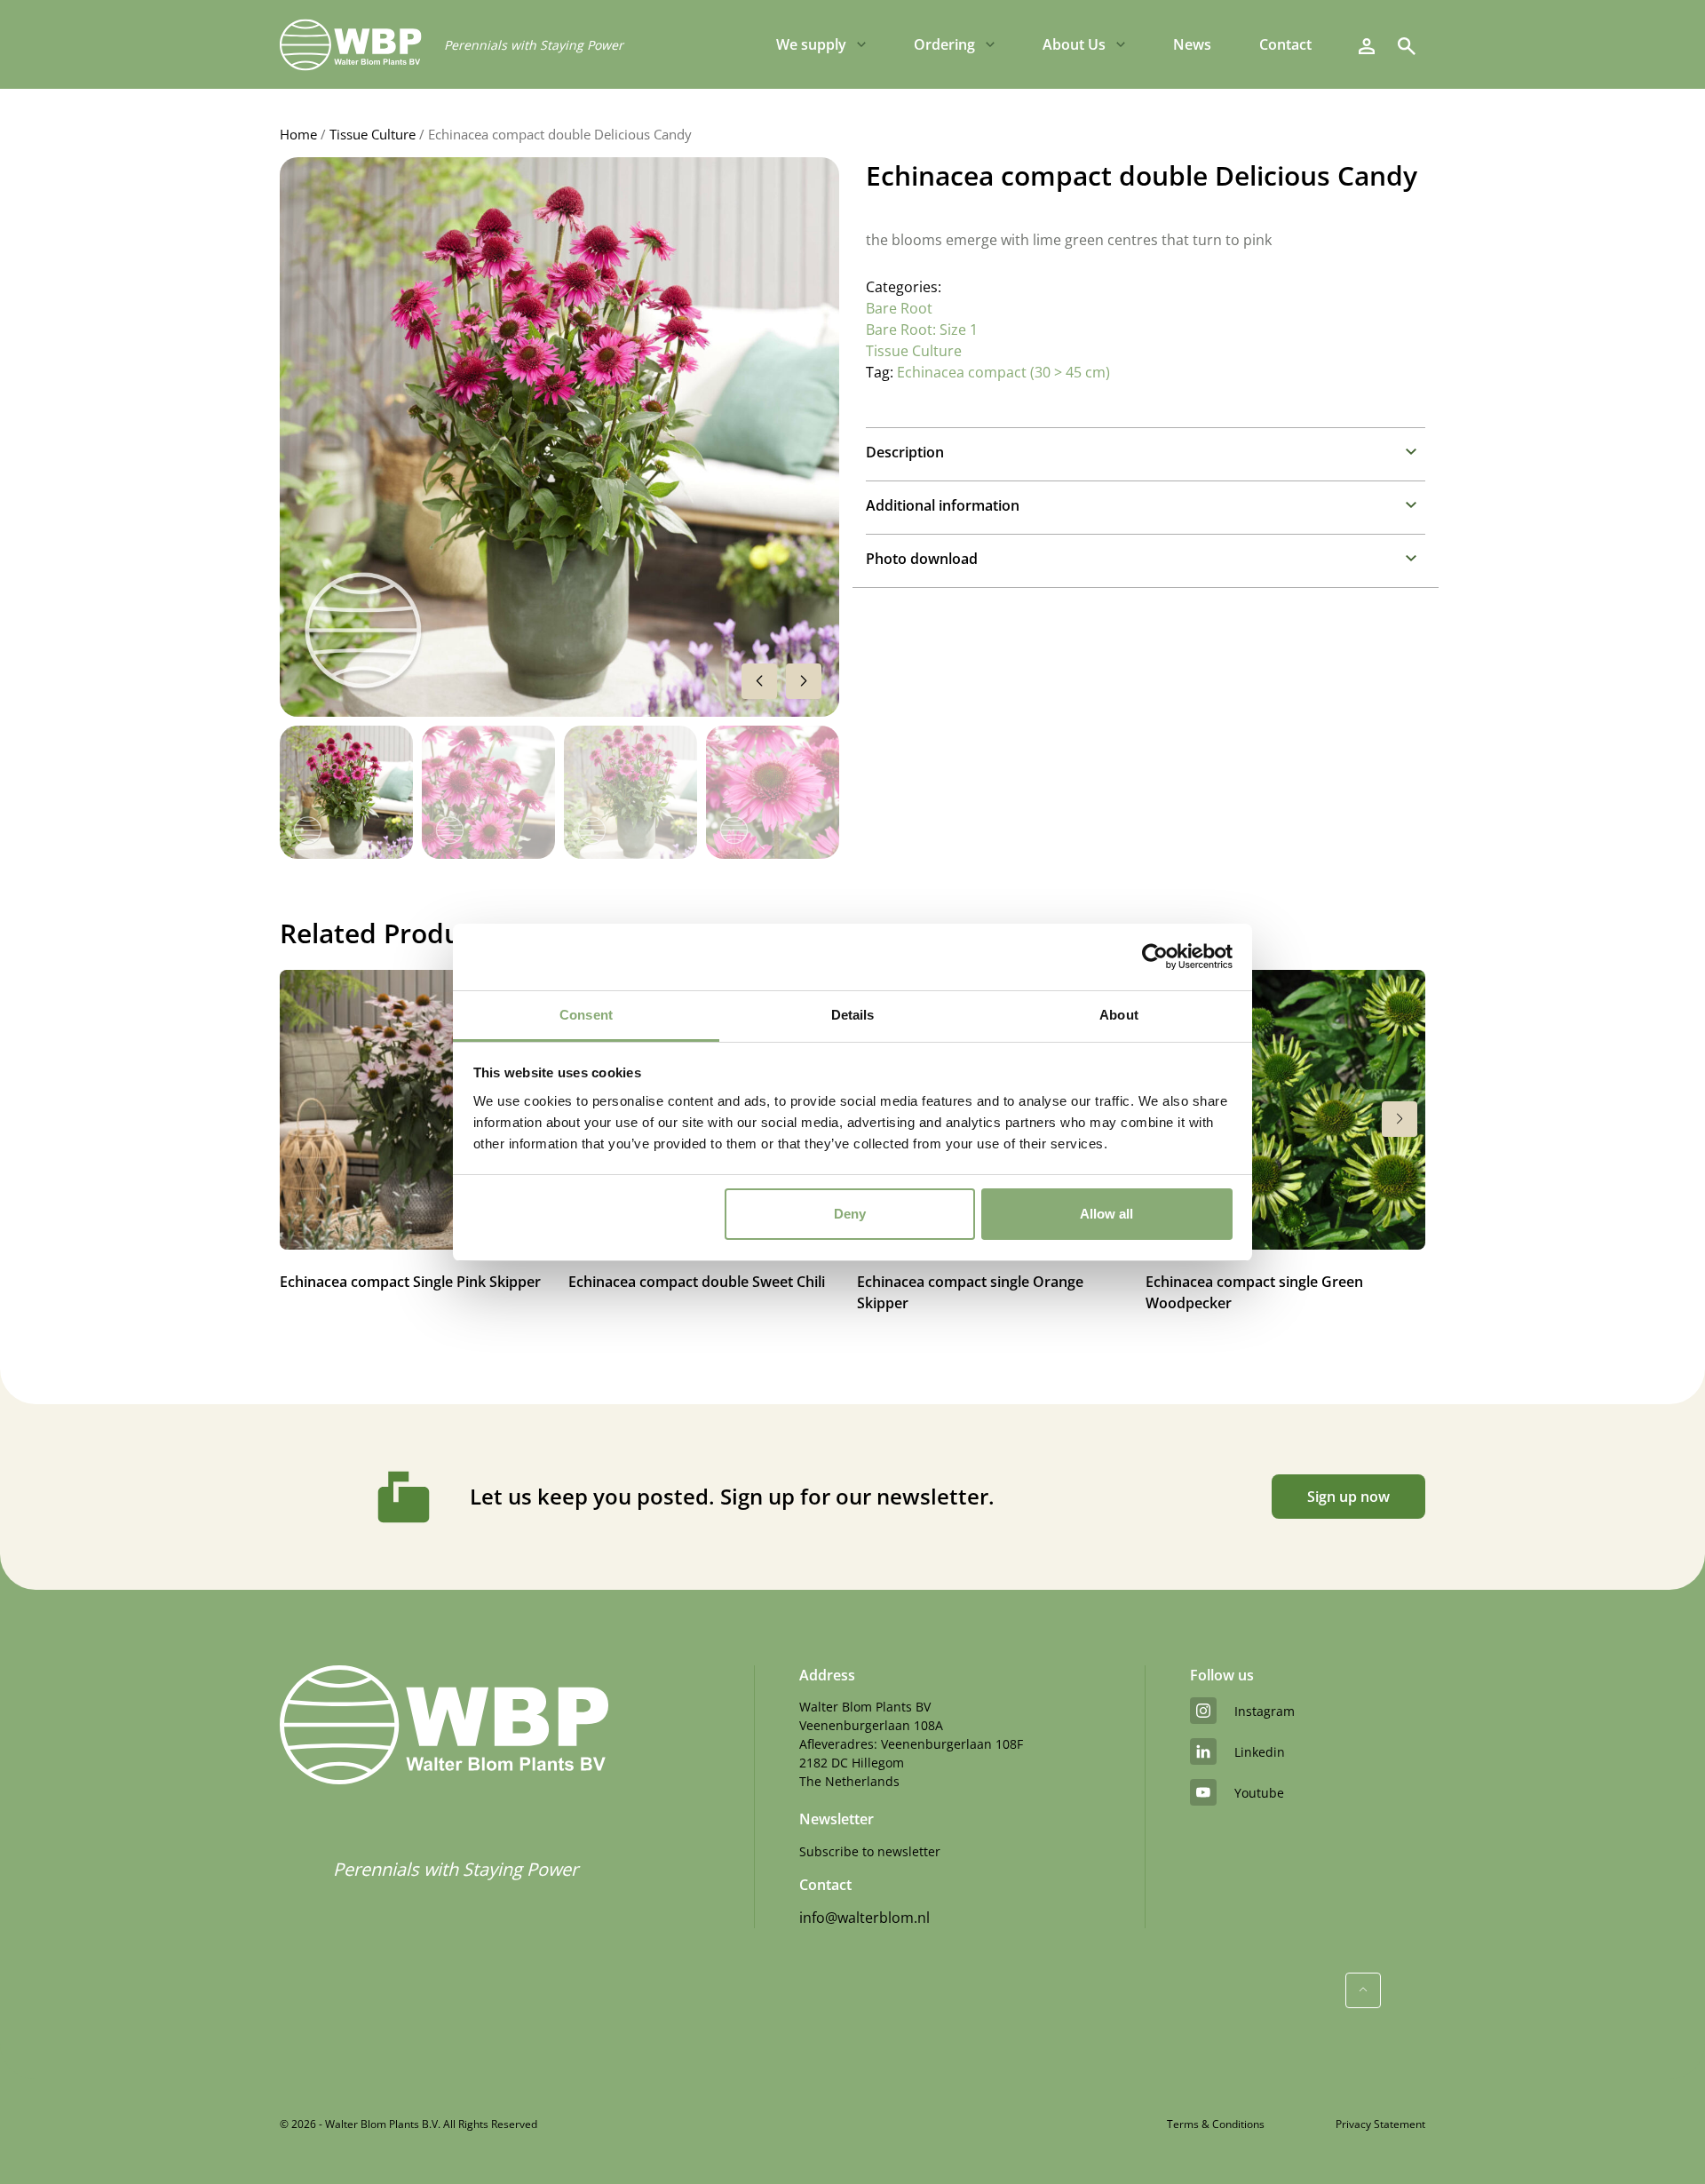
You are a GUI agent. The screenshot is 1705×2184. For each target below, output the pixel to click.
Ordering (944, 44)
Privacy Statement (1380, 2124)
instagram (1265, 1711)
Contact (1285, 44)
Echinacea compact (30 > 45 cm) (1003, 372)
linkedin (1260, 1752)
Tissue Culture (373, 134)
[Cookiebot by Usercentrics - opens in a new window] (1155, 957)
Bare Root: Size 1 (922, 330)
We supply (811, 44)
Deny (850, 1214)
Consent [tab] (586, 1015)
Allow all (1106, 1214)
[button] (804, 681)
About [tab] (1119, 1015)
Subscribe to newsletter (870, 1851)
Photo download (922, 559)
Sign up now (1348, 1497)
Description (905, 452)
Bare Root (899, 308)
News (1192, 44)
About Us (1074, 44)
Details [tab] (853, 1015)
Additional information (943, 505)
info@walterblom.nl (864, 1918)
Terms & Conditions (1216, 2124)
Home (298, 134)
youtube (1259, 1793)
